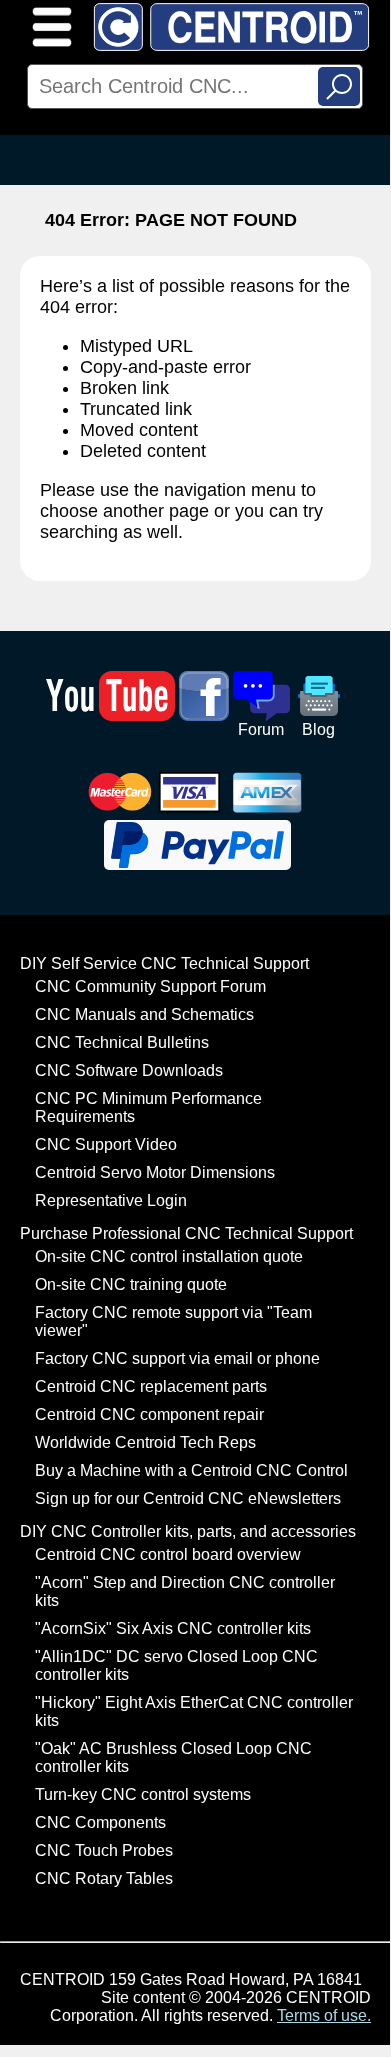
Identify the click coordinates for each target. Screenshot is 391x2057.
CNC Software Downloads (129, 1070)
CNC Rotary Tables (104, 1878)
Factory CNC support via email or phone (177, 1358)
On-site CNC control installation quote (169, 1256)
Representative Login (111, 1200)
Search (339, 86)
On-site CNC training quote (131, 1284)
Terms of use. (324, 2015)
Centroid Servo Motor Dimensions (155, 1172)
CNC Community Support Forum (150, 986)
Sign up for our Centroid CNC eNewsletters (188, 1498)
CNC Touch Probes (104, 1850)
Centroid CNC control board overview (168, 1554)
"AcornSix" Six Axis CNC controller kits (173, 1628)
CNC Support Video (106, 1144)
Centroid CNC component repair (149, 1414)
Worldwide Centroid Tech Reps (145, 1442)
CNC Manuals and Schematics (144, 1014)
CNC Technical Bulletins (122, 1042)
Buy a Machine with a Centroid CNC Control (191, 1470)
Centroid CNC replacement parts (151, 1386)
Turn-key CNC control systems (143, 1794)
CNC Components (100, 1822)
